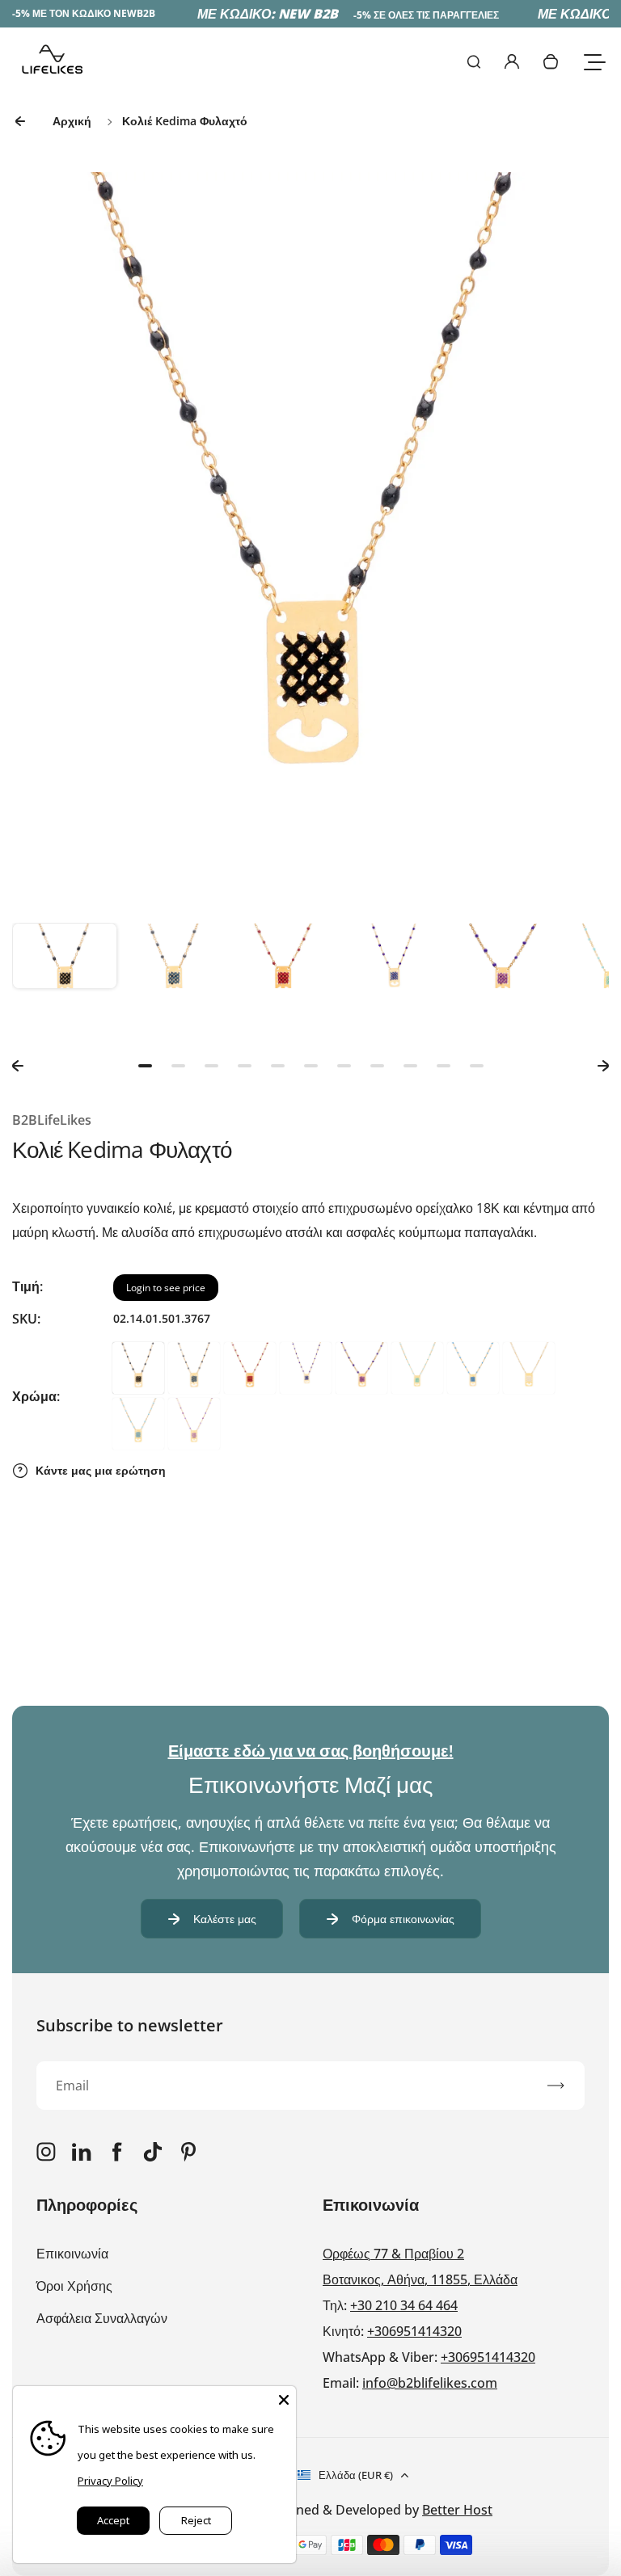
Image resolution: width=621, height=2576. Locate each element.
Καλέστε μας (225, 1919)
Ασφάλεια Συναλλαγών (102, 2318)
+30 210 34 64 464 (404, 2305)
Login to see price (166, 1288)
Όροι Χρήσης (74, 2286)
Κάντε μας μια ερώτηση (101, 1470)
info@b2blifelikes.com (430, 2383)
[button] (65, 975)
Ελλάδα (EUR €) (356, 2475)
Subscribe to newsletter (130, 2025)
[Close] (284, 2398)
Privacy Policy (110, 2481)
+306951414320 (414, 2331)
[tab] (145, 1066)
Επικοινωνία (72, 2254)
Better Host (457, 2510)
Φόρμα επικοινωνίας (403, 1919)
